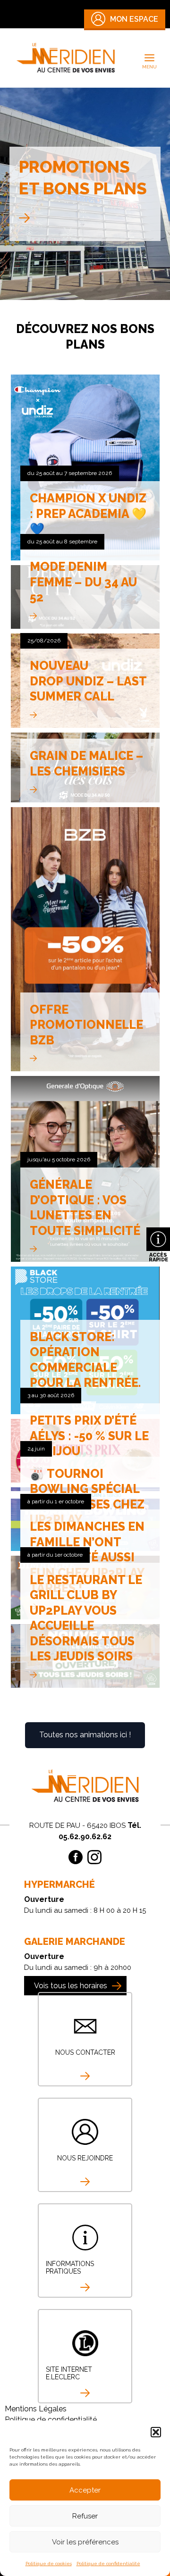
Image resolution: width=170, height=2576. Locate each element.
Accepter (85, 2490)
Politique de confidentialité (108, 2563)
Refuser (85, 2516)
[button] (156, 2432)
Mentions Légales (36, 2409)
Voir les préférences (85, 2542)
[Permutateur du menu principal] (150, 58)
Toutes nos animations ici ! (85, 1735)
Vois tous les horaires (71, 1986)
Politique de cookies (49, 2563)
